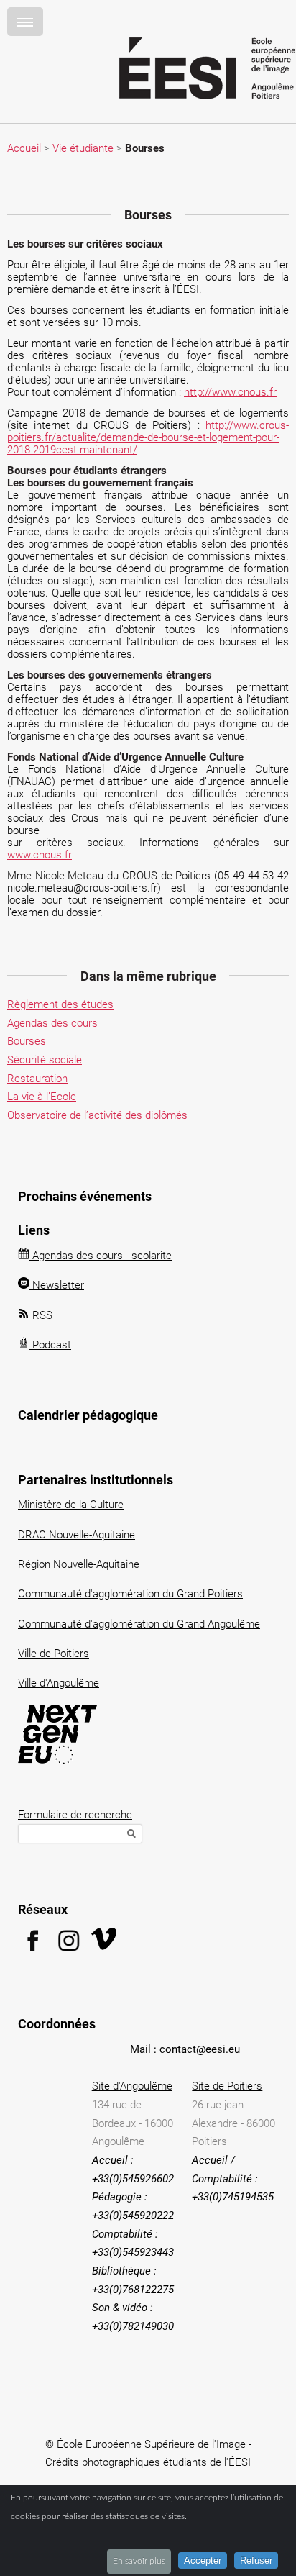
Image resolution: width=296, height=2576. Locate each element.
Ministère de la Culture (71, 1505)
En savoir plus (139, 2561)
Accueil (24, 148)
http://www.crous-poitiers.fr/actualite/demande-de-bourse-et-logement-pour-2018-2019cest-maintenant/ (148, 437)
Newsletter (57, 1285)
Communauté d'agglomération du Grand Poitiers (130, 1594)
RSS (41, 1315)
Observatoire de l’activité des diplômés (97, 1115)
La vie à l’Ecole (42, 1097)
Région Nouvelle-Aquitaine (79, 1564)
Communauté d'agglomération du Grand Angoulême (139, 1624)
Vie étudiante (83, 148)
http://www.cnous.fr (230, 392)
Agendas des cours (52, 1023)
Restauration (37, 1079)
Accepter (203, 2561)
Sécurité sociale (45, 1060)
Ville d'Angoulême (59, 1683)
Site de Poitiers (227, 2086)
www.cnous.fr (40, 855)
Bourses (27, 1041)
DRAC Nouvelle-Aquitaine (77, 1535)
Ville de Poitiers (54, 1654)
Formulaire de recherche (75, 1815)
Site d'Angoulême (132, 2086)
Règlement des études (60, 1004)
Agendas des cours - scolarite (101, 1256)
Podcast (50, 1345)
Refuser (256, 2561)
